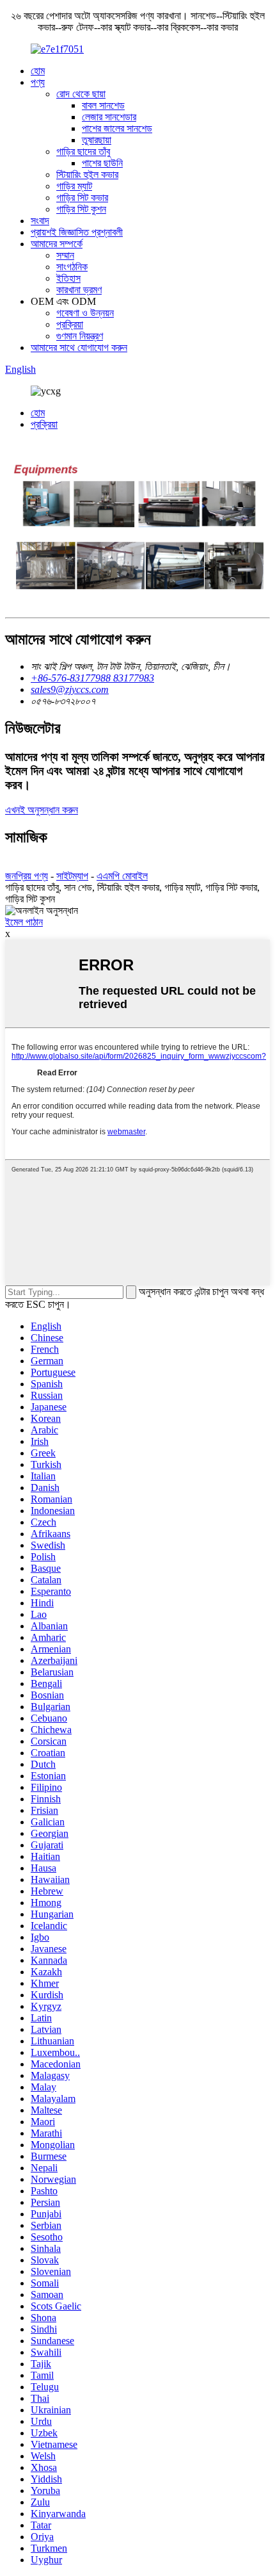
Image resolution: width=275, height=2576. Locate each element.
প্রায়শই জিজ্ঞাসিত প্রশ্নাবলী (77, 232)
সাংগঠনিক (72, 267)
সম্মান (65, 255)
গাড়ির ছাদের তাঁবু (83, 151)
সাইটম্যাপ (72, 876)
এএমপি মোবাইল (122, 876)
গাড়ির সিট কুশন (81, 209)
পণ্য (38, 82)
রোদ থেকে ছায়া (81, 94)
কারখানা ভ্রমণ (79, 290)
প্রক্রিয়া (70, 324)
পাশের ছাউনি (102, 163)
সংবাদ (40, 221)
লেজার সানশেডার (109, 117)
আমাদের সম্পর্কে (57, 244)
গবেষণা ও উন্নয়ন (85, 313)
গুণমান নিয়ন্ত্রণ (80, 336)
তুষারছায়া (97, 140)
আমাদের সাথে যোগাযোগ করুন (79, 347)
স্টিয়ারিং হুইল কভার (87, 175)
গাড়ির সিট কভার (82, 198)
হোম (38, 71)
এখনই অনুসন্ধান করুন (42, 810)
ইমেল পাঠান (24, 922)
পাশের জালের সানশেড (117, 128)
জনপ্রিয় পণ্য (27, 876)
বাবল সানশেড (103, 105)
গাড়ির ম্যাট (74, 186)
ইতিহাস (68, 278)
